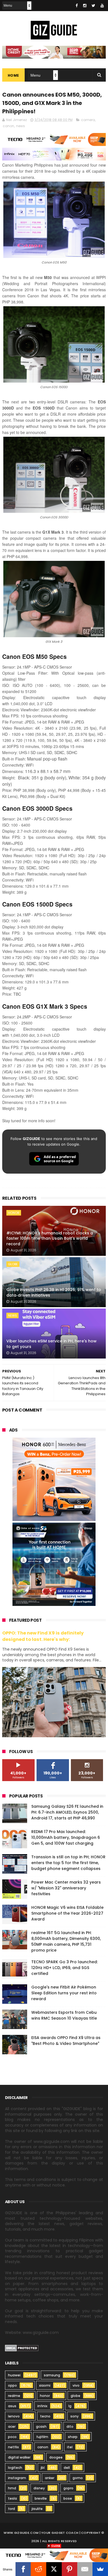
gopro (68, 2488)
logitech (15, 2468)
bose (68, 2498)
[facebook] (77, 6)
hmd (12, 2488)
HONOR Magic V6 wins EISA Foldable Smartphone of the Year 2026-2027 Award (67, 1913)
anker (50, 2478)
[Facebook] (23, 2569)
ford (11, 2509)
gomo (78, 2478)
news (20, 126)
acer (12, 2426)
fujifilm (42, 2437)
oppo (12, 2385)
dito (70, 2426)
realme (14, 2396)
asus (12, 2406)
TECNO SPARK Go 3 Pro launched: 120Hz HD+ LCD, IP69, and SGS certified (65, 1968)
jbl (43, 2468)
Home (13, 75)
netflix (13, 2447)
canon (8, 126)
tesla (12, 2498)
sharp (73, 2437)
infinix (42, 2406)
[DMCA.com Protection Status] (22, 2350)
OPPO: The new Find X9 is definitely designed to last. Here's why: (43, 1636)
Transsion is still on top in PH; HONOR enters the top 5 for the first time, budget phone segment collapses (68, 1863)
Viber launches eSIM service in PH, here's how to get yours (52, 1344)
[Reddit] (38, 2569)
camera (88, 120)
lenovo (14, 2416)
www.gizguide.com (21, 2533)
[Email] (85, 2569)
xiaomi (45, 2385)
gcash (41, 2426)
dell (67, 2468)
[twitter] (93, 6)
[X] (54, 2569)
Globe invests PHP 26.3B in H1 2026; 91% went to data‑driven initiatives (54, 1292)
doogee (56, 2457)
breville (41, 2498)
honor (14, 1213)
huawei (14, 2375)
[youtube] (102, 6)
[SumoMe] (100, 2569)
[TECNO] (54, 2555)
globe (13, 1264)
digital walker (19, 2457)
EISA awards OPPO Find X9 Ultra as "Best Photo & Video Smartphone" (66, 2041)
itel (70, 2447)
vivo (76, 2385)
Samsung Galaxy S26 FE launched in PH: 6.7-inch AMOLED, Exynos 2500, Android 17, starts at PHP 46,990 (67, 1812)
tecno (45, 2416)
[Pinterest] (70, 2569)
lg (70, 2406)
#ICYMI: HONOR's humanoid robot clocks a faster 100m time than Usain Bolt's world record (50, 1238)
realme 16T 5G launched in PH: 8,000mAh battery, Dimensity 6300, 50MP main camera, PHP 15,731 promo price (66, 1941)
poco (12, 2437)
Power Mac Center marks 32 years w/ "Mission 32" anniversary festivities (66, 1888)
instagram (17, 2478)
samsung (52, 2375)
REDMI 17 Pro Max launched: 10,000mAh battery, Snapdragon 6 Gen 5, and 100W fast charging (66, 1837)
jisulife (37, 2509)
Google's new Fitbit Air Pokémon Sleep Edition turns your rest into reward (64, 1993)
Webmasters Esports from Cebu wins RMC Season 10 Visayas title (64, 2015)
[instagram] (85, 6)
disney (39, 2488)
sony (74, 2416)
